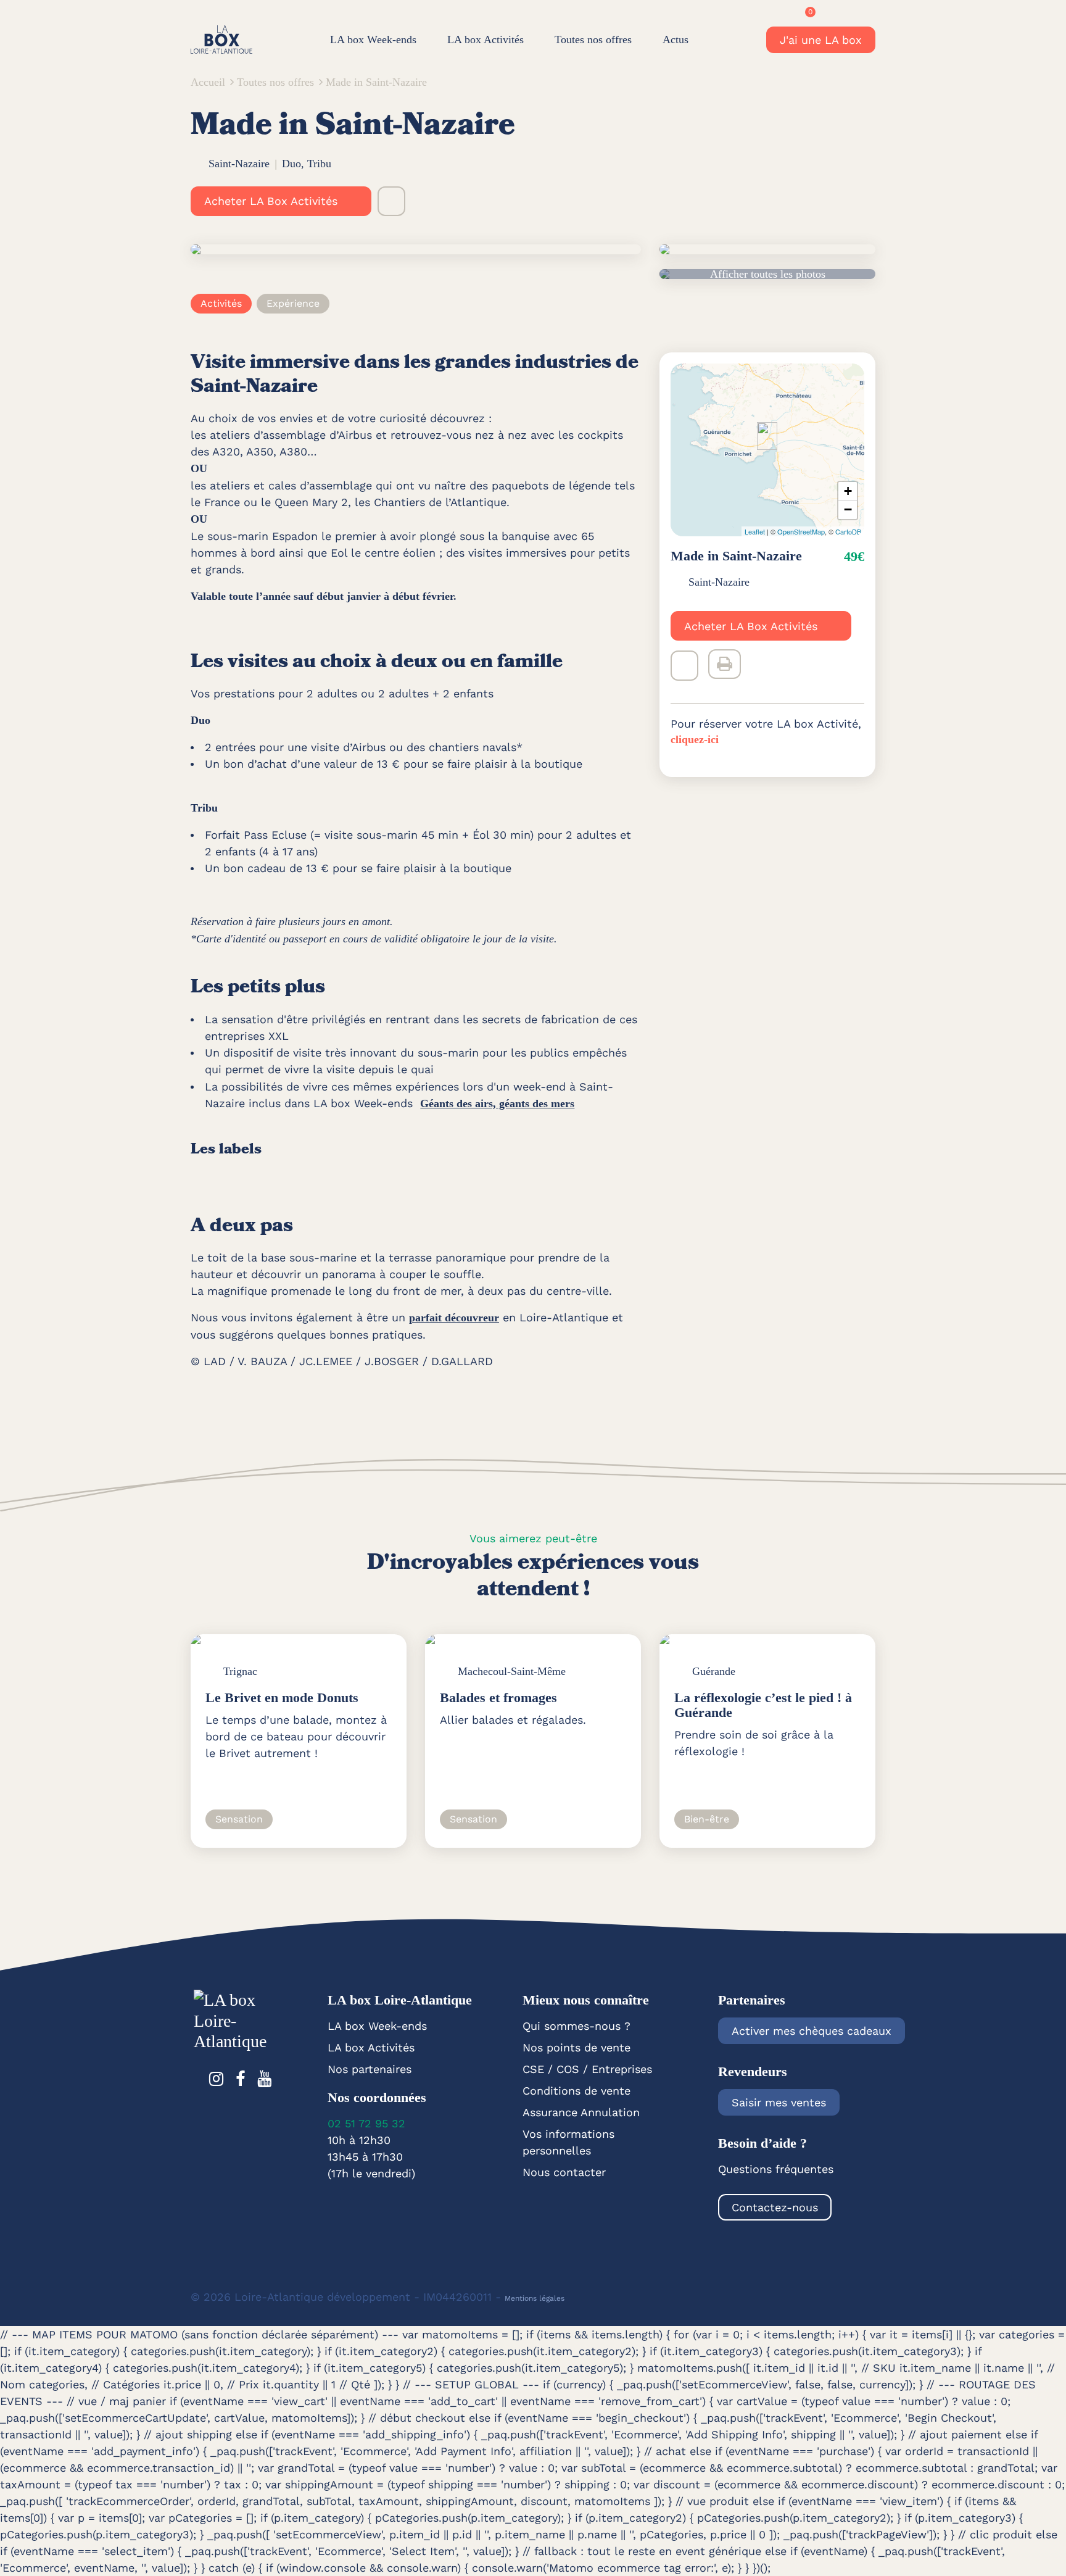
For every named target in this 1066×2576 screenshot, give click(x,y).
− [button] (848, 509)
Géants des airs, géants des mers (497, 1103)
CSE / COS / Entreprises (587, 2069)
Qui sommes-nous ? (576, 2026)
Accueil (208, 82)
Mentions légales (535, 2298)
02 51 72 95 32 (366, 2123)
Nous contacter (564, 2172)
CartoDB (848, 531)
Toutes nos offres (593, 39)
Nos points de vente (576, 2047)
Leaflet (755, 531)
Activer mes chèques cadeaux (812, 2031)
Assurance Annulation (581, 2112)
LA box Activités (485, 39)
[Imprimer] (725, 664)
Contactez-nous (775, 2207)
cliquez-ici (695, 739)
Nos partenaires (370, 2069)
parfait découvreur (454, 1318)
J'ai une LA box (821, 40)
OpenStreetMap (801, 531)
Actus (676, 39)
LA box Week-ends (373, 39)
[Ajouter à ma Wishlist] (391, 201)
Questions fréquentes (776, 2169)
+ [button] (848, 490)
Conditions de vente (576, 2091)
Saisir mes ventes (779, 2102)
